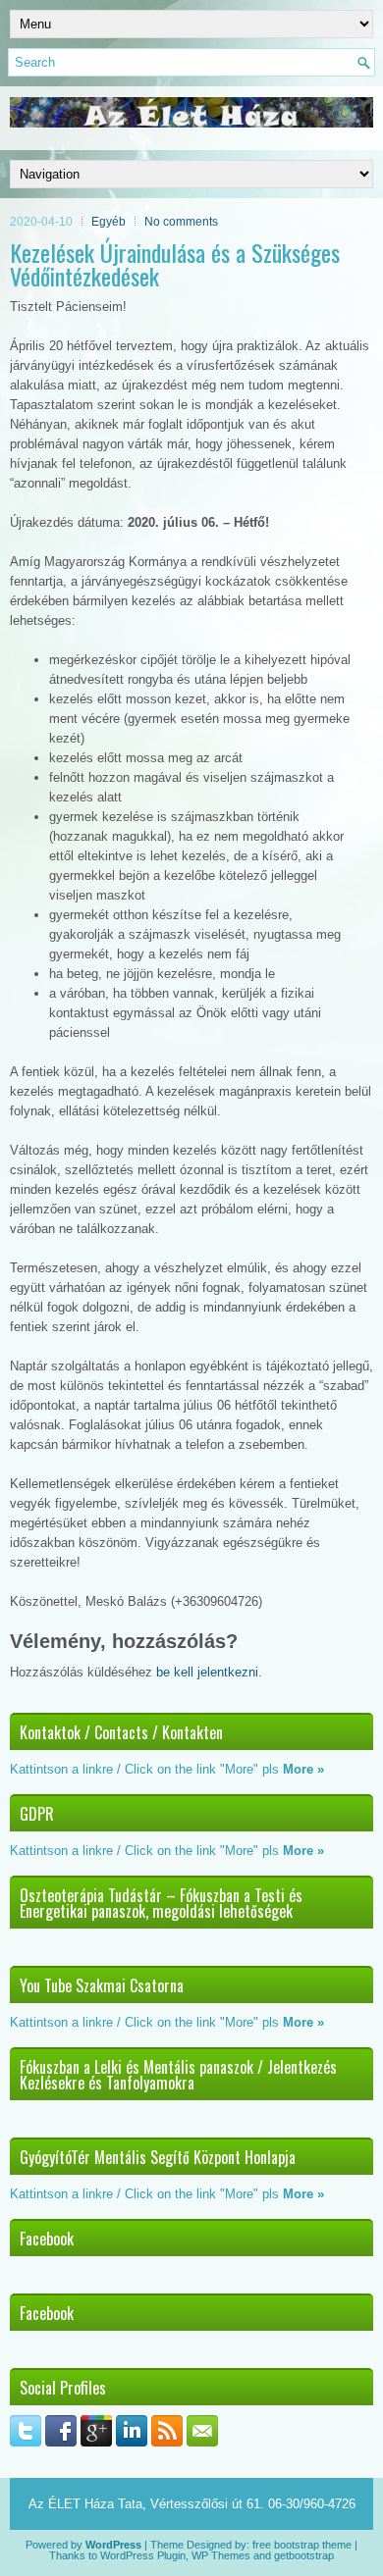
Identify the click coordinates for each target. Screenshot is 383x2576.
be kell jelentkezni (207, 1672)
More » (303, 1769)
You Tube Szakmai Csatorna (102, 1985)
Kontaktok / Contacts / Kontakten (121, 1732)
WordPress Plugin (143, 2555)
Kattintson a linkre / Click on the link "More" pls (144, 1769)
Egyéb (109, 222)
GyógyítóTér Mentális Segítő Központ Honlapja (158, 2157)
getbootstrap (304, 2555)
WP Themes (221, 2555)
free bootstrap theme (302, 2545)
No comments (181, 222)
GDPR (37, 1814)
